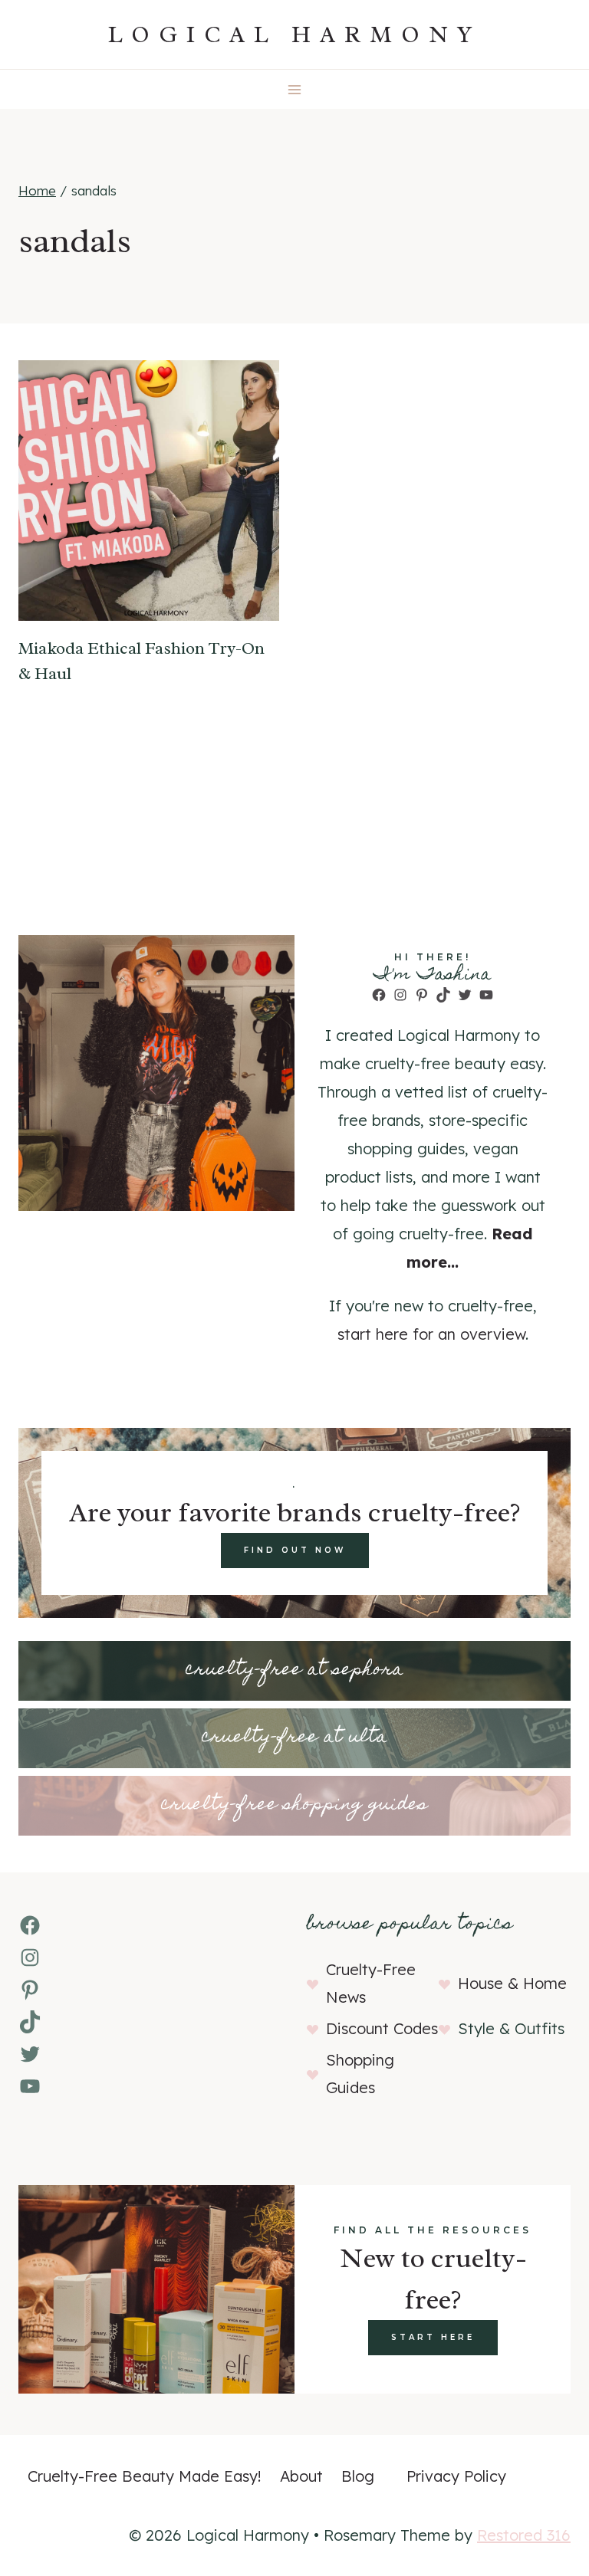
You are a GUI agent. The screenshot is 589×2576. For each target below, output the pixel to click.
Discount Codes (382, 2028)
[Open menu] (295, 89)
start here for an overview (431, 1334)
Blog (358, 2476)
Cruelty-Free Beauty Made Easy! (145, 2476)
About (301, 2476)
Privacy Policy (456, 2476)
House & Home (512, 1983)
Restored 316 (524, 2535)
